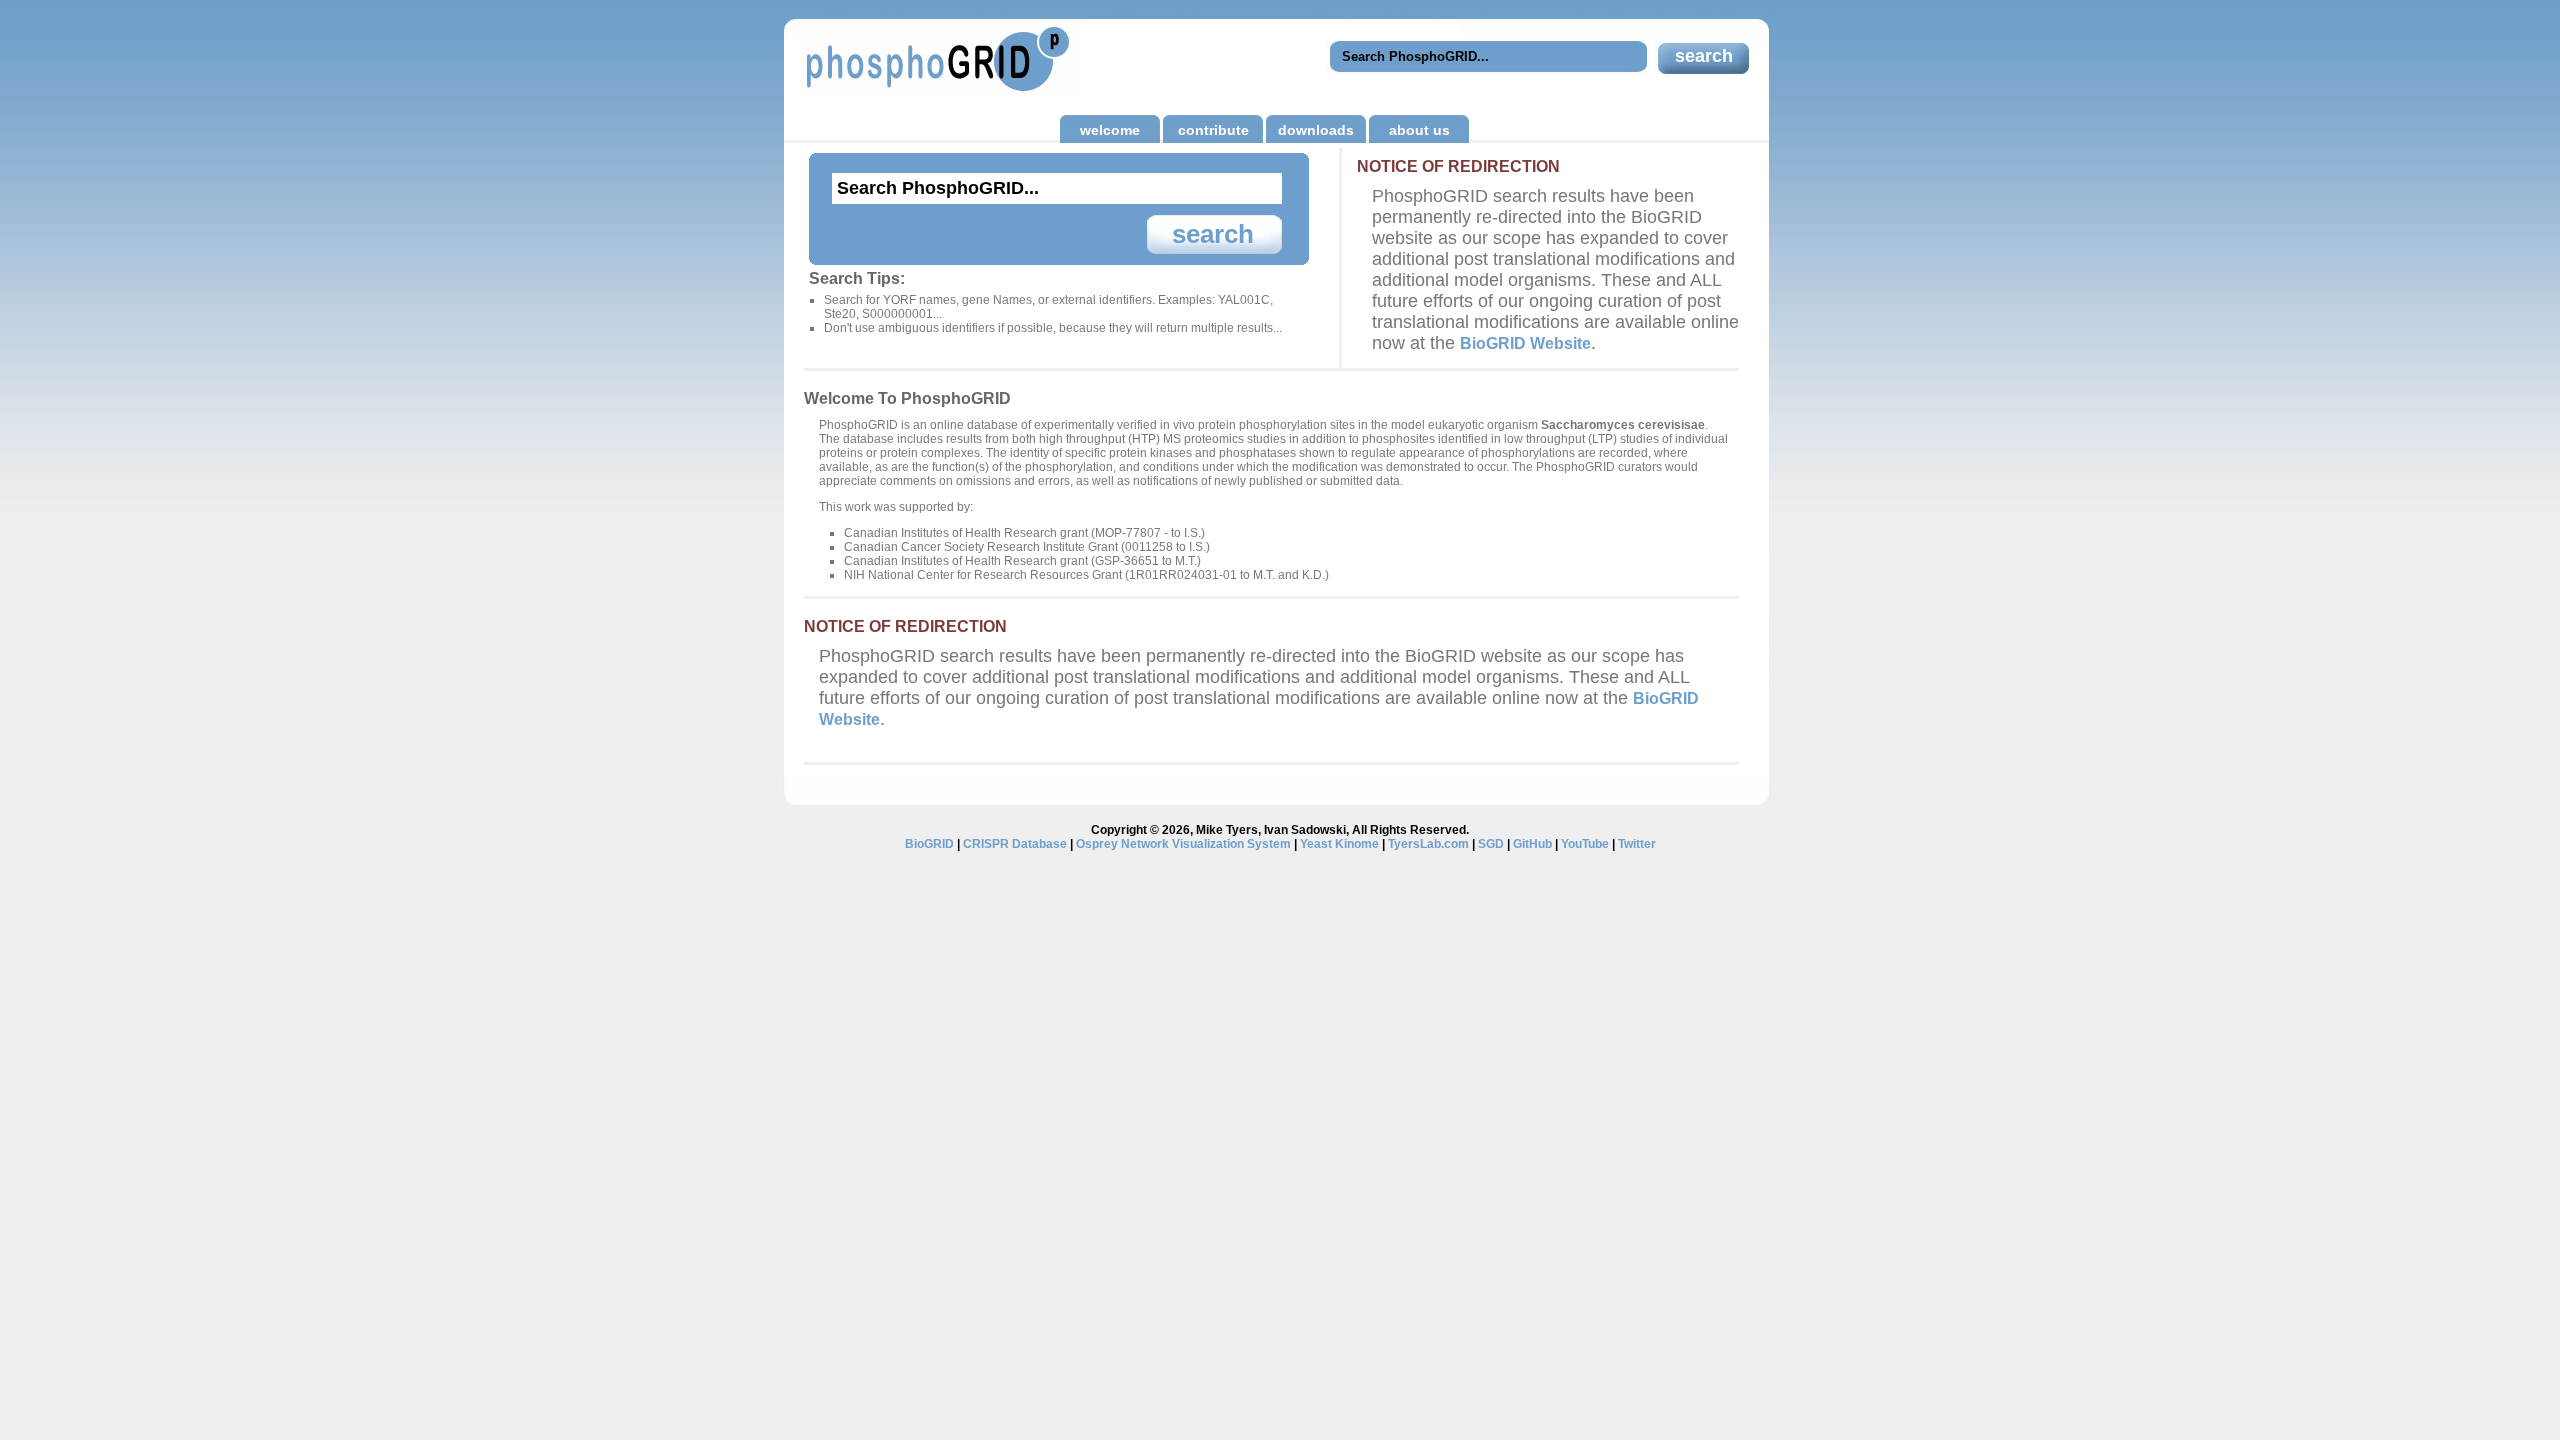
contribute (1213, 130)
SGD (1491, 844)
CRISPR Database (1015, 844)
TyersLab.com (1428, 844)
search (1704, 56)
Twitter (1637, 844)
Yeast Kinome (1339, 844)
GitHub (1532, 844)
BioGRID (929, 844)
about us (1419, 130)
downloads (1316, 130)
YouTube (1585, 844)
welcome (1110, 130)
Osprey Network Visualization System (1183, 844)
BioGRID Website (1525, 343)
